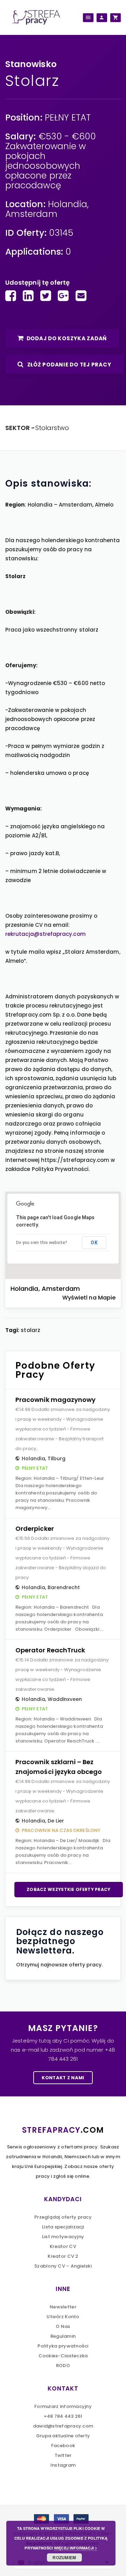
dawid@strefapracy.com (63, 2426)
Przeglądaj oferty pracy (63, 2217)
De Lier (56, 1821)
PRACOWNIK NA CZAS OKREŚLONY (61, 1830)
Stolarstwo (52, 428)
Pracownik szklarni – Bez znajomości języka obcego (59, 1767)
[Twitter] (46, 296)
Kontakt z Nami (63, 2078)
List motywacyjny (63, 2237)
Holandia (68, 204)
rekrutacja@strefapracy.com (45, 934)
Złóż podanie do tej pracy (69, 365)
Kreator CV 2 (63, 2256)
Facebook (63, 2446)
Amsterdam (31, 214)
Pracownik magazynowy (55, 1400)
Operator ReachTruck (50, 1650)
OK (94, 1243)
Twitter (63, 2455)
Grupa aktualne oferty (63, 2436)
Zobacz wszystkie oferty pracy (69, 1889)
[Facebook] (11, 296)
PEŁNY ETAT (68, 118)
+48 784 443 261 (63, 2416)
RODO (63, 2366)
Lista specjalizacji (63, 2227)
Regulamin (63, 2336)
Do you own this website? (42, 1243)
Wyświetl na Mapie (89, 1298)
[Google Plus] (63, 296)
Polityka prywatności (63, 2346)
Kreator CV (63, 2246)
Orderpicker (35, 1529)
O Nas (63, 2326)
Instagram (63, 2465)
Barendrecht (64, 1587)
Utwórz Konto (63, 2317)
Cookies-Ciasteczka (63, 2356)
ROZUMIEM (64, 2557)
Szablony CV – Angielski (63, 2266)
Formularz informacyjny (63, 2406)
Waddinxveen (65, 1699)
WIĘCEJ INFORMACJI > (75, 2548)
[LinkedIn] (28, 296)
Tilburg (57, 1458)
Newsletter (63, 2307)
